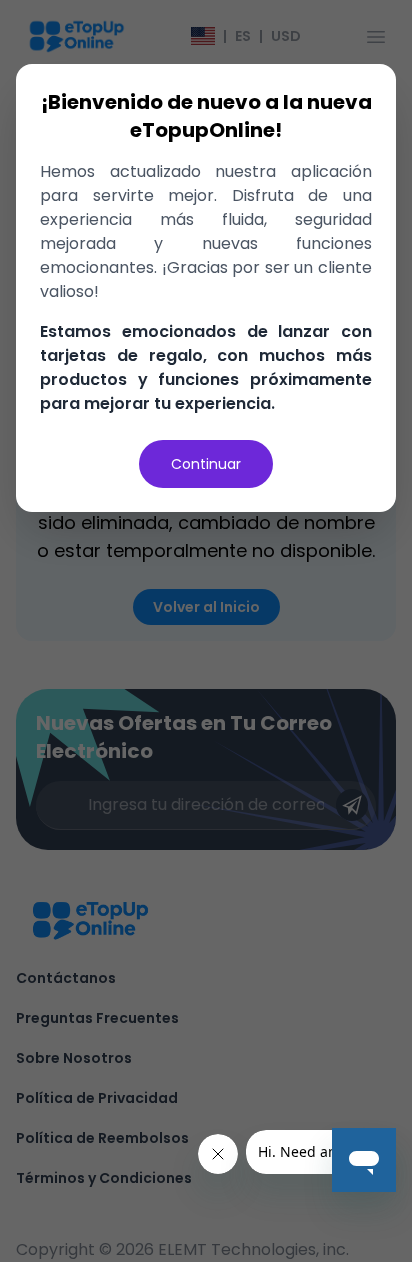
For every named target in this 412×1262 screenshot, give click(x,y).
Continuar (206, 464)
